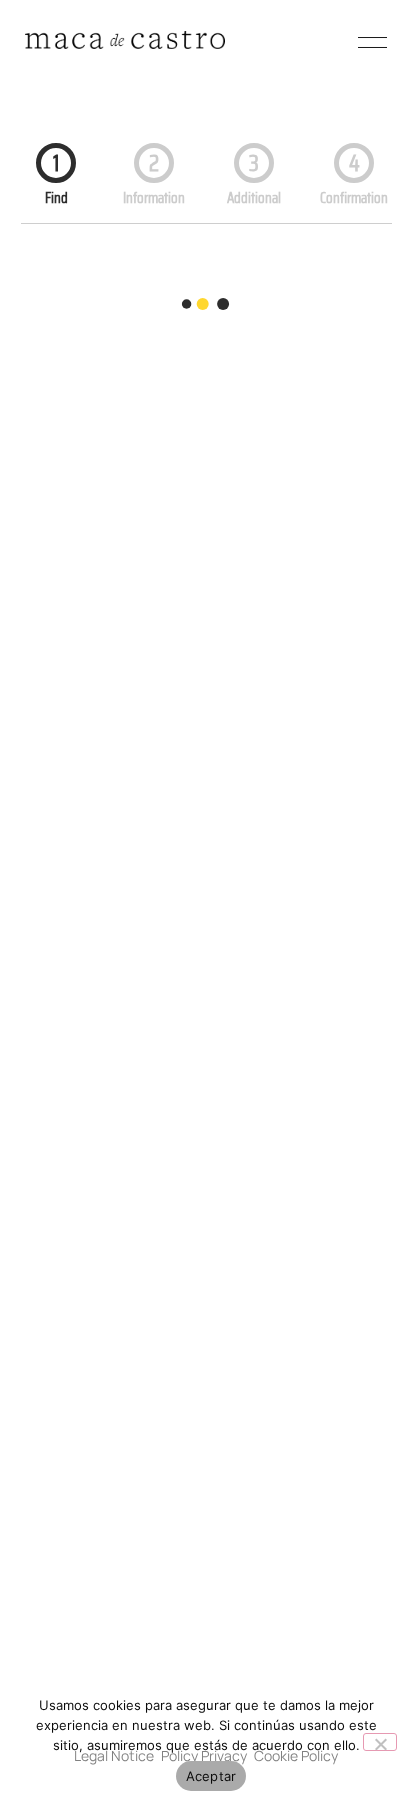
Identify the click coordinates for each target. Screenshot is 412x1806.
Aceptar (211, 1776)
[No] (380, 1742)
